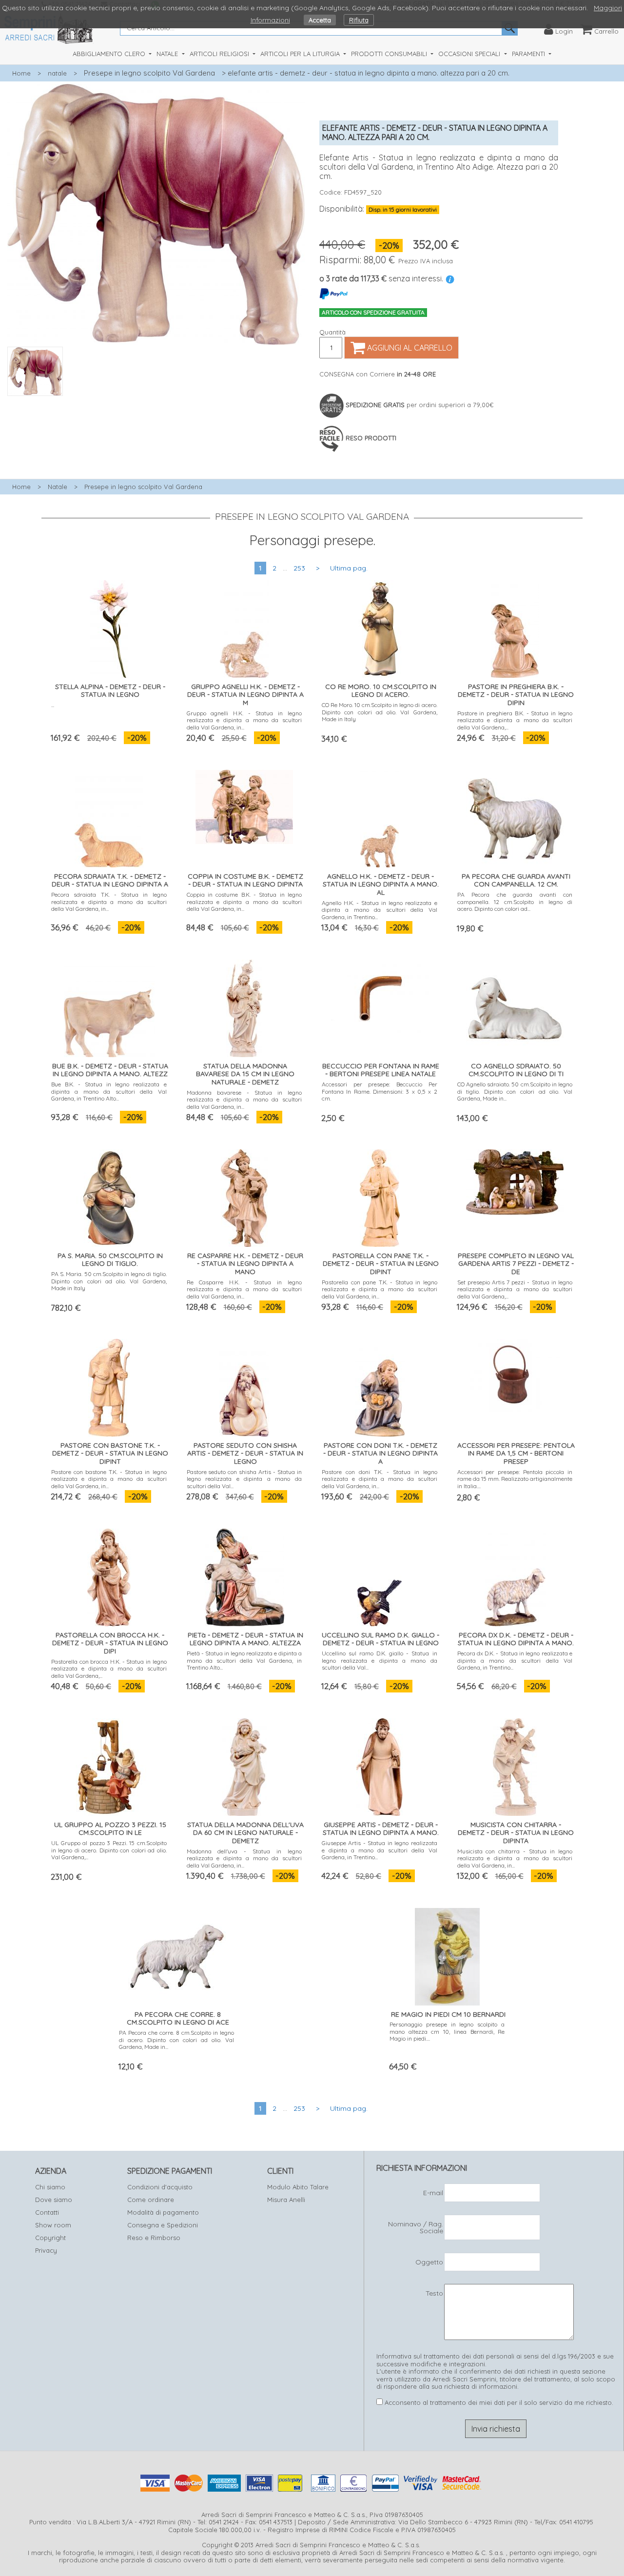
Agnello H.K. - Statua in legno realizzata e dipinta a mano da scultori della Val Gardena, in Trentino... (380, 910)
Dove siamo (54, 2200)
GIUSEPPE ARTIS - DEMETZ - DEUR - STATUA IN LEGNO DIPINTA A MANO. (381, 1829)
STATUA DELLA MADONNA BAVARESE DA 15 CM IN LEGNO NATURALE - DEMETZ (245, 1074)
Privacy (46, 2250)
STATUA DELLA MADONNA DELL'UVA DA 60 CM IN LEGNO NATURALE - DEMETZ (245, 1833)
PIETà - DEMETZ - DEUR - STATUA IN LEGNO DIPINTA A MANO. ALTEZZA (245, 1639)
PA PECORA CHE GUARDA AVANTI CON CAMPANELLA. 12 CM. (516, 880)
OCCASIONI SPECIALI (470, 54)
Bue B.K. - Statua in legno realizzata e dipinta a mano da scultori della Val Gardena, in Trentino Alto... (109, 1091)
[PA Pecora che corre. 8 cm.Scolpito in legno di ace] (177, 1955)
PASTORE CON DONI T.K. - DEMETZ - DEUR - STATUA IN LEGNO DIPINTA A (380, 1454)
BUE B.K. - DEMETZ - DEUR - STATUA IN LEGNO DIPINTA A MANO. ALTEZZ (110, 1070)
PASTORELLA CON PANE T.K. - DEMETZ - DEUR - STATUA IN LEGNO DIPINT (381, 1264)
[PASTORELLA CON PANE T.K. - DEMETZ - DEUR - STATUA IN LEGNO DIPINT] (380, 1196)
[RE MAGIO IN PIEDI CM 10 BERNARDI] (447, 1955)
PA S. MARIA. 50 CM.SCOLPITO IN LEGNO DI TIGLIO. (110, 1260)
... (53, 705)
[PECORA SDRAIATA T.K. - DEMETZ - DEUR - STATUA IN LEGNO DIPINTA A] (109, 816)
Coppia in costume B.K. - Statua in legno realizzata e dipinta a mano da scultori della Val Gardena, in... (244, 902)
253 (299, 568)
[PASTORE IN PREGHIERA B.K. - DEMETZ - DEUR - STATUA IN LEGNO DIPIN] (515, 627)
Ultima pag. (349, 568)
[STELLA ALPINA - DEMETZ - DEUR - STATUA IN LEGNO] (109, 627)
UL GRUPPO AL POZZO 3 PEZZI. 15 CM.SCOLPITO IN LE (110, 1829)
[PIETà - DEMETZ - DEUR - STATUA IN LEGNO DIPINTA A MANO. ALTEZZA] (244, 1575)
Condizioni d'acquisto (160, 2187)
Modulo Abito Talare (298, 2187)
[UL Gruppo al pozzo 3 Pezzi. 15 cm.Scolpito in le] (109, 1765)
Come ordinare (151, 2200)
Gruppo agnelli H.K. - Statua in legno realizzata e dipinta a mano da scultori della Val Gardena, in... (244, 720)
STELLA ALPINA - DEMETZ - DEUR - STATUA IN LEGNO (110, 691)
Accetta (320, 20)
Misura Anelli (286, 2200)
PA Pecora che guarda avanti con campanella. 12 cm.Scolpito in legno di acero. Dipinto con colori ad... (515, 902)
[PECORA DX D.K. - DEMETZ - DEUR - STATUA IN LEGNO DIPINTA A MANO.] (515, 1575)
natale (57, 73)
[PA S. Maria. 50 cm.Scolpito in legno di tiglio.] (109, 1196)
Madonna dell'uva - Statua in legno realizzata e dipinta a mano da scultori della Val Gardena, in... (244, 1858)
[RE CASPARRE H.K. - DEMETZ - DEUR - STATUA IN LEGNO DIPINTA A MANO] (244, 1196)
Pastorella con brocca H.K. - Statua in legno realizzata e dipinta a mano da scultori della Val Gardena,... (109, 1669)
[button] (156, 401)
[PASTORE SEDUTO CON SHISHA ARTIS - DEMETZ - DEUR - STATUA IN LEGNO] (244, 1386)
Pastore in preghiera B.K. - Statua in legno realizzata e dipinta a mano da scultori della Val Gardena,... (515, 720)
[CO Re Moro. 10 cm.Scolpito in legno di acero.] (380, 627)
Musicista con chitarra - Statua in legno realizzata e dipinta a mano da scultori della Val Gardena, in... (515, 1858)
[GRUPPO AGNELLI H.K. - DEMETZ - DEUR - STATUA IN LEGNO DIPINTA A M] (244, 627)
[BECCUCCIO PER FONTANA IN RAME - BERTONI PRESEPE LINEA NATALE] (380, 994)
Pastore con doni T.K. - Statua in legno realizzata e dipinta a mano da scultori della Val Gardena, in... (380, 1479)
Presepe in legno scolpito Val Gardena (149, 73)
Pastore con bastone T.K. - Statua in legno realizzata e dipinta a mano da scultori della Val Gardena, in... (109, 1479)
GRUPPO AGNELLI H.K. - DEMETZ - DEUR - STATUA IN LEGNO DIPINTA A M (245, 695)
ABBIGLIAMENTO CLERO (110, 54)
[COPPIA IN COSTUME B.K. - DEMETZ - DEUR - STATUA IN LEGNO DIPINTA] (244, 805)
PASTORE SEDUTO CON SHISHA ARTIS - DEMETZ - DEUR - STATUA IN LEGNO (245, 1454)
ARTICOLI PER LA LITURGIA (301, 54)
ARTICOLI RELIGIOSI (220, 54)
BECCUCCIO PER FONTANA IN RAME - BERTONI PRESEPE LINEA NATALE (381, 1070)
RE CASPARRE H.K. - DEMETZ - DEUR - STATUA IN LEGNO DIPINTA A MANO (245, 1264)
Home (21, 73)
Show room (53, 2225)
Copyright (50, 2238)
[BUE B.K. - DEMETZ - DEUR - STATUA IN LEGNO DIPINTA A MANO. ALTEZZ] (109, 1006)
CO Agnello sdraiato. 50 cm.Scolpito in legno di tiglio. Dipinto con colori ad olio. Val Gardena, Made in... (515, 1091)
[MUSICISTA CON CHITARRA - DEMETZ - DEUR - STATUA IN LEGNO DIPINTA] (515, 1765)
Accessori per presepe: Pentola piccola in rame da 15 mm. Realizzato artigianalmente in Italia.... (515, 1479)
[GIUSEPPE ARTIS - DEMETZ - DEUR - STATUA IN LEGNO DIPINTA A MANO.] (380, 1765)
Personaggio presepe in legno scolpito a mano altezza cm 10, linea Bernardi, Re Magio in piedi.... (447, 2031)
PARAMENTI (529, 54)
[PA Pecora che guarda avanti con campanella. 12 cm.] (515, 816)
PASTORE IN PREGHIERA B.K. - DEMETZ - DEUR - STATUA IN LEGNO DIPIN (516, 695)
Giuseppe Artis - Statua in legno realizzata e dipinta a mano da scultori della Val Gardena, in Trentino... (380, 1850)
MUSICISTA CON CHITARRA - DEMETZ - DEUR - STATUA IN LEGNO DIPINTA (516, 1833)
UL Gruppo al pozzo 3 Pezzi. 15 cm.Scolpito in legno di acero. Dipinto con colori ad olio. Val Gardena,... (109, 1850)
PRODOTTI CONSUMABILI (390, 54)
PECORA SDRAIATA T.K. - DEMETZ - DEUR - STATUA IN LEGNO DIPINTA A (110, 880)
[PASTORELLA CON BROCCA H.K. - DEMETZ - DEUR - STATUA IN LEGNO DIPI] (109, 1575)
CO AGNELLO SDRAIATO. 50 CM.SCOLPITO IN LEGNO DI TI (516, 1070)
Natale (58, 487)
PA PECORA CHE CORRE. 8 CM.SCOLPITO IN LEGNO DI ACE (178, 2018)
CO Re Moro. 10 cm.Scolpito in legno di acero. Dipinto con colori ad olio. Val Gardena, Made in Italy (380, 712)
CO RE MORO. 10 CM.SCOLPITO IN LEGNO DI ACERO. (381, 691)
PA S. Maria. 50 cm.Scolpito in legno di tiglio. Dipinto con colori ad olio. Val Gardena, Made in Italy (109, 1281)
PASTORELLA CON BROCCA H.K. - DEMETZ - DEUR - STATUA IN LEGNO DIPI (110, 1643)
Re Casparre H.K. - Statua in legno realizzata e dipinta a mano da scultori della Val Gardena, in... (244, 1289)
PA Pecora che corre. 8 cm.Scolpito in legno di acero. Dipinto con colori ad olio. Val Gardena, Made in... (177, 2040)
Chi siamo (50, 2187)
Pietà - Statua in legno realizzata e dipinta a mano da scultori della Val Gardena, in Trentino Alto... (244, 1660)
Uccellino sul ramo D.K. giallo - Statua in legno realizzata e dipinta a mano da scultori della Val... (380, 1660)
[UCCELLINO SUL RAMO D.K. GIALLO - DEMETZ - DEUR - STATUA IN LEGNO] (380, 1575)
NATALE (168, 54)
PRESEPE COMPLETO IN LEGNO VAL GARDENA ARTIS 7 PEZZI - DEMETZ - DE (516, 1264)
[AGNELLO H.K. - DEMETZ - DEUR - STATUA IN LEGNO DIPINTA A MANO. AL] (380, 816)
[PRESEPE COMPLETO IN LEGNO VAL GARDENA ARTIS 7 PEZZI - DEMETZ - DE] (515, 1180)
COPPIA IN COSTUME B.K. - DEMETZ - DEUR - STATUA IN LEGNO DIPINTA (245, 880)
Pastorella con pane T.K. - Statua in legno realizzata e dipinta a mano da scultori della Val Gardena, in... (380, 1289)
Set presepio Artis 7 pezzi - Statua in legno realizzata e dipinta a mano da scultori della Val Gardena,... (515, 1289)
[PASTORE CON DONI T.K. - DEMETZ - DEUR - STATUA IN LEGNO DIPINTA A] (380, 1386)
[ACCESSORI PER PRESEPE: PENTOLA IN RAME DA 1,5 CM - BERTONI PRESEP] (515, 1373)
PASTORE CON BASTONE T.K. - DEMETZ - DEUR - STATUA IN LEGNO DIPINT (110, 1454)
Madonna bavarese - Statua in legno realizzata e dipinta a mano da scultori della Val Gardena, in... (244, 1100)
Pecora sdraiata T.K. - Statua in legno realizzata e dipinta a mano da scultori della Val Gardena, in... (109, 902)
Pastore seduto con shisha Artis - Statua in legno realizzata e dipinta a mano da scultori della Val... (244, 1479)
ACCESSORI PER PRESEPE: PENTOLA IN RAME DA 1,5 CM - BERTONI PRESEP (516, 1454)
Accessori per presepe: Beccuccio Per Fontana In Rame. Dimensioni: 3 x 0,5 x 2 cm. (380, 1091)
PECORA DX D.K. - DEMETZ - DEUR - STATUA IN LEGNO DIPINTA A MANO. (516, 1639)
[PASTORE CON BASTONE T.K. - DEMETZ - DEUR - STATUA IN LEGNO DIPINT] (109, 1386)
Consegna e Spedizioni (163, 2225)
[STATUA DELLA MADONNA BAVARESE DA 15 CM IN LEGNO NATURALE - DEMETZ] (244, 1006)
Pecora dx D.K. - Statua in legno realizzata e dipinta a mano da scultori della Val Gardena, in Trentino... (515, 1660)
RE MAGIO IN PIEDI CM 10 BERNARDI (448, 2014)
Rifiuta (359, 20)
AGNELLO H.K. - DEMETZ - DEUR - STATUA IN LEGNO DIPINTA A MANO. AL (381, 885)
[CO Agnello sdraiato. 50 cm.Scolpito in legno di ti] (515, 1006)
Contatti (47, 2212)
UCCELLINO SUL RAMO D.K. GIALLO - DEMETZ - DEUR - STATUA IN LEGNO (380, 1639)
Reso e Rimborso (154, 2238)
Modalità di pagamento (163, 2212)
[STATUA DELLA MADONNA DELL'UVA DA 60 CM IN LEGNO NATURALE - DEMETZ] (244, 1765)
